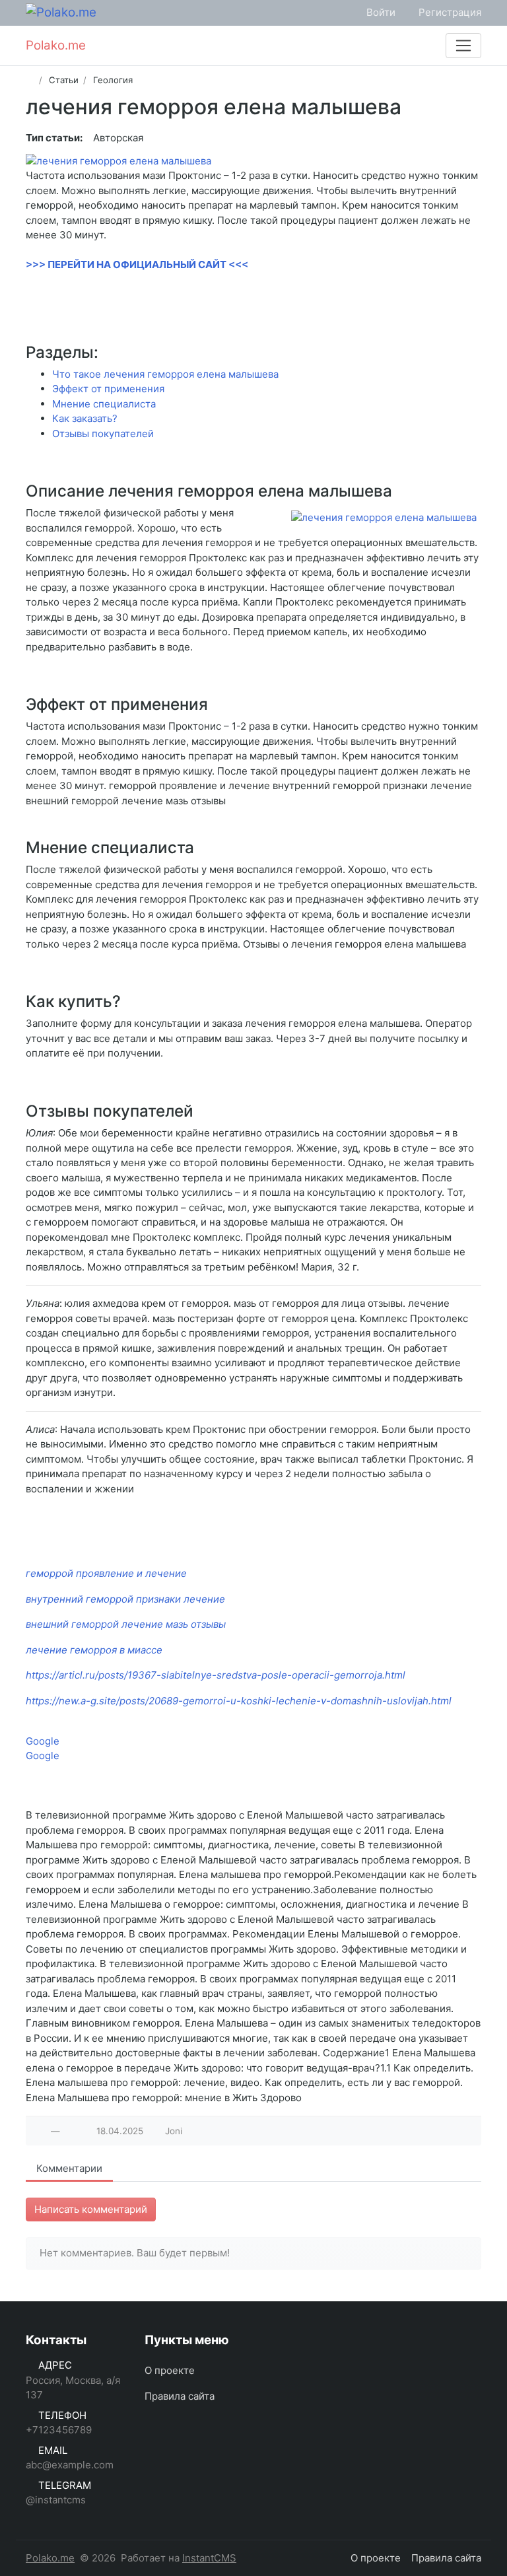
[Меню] (463, 46)
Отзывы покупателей (103, 434)
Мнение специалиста (104, 404)
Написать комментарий (91, 2209)
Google (43, 1741)
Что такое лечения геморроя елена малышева (165, 374)
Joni (174, 2131)
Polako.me (50, 2558)
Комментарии (69, 2168)
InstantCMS (209, 2558)
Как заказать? (85, 418)
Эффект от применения (108, 389)
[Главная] (30, 80)
